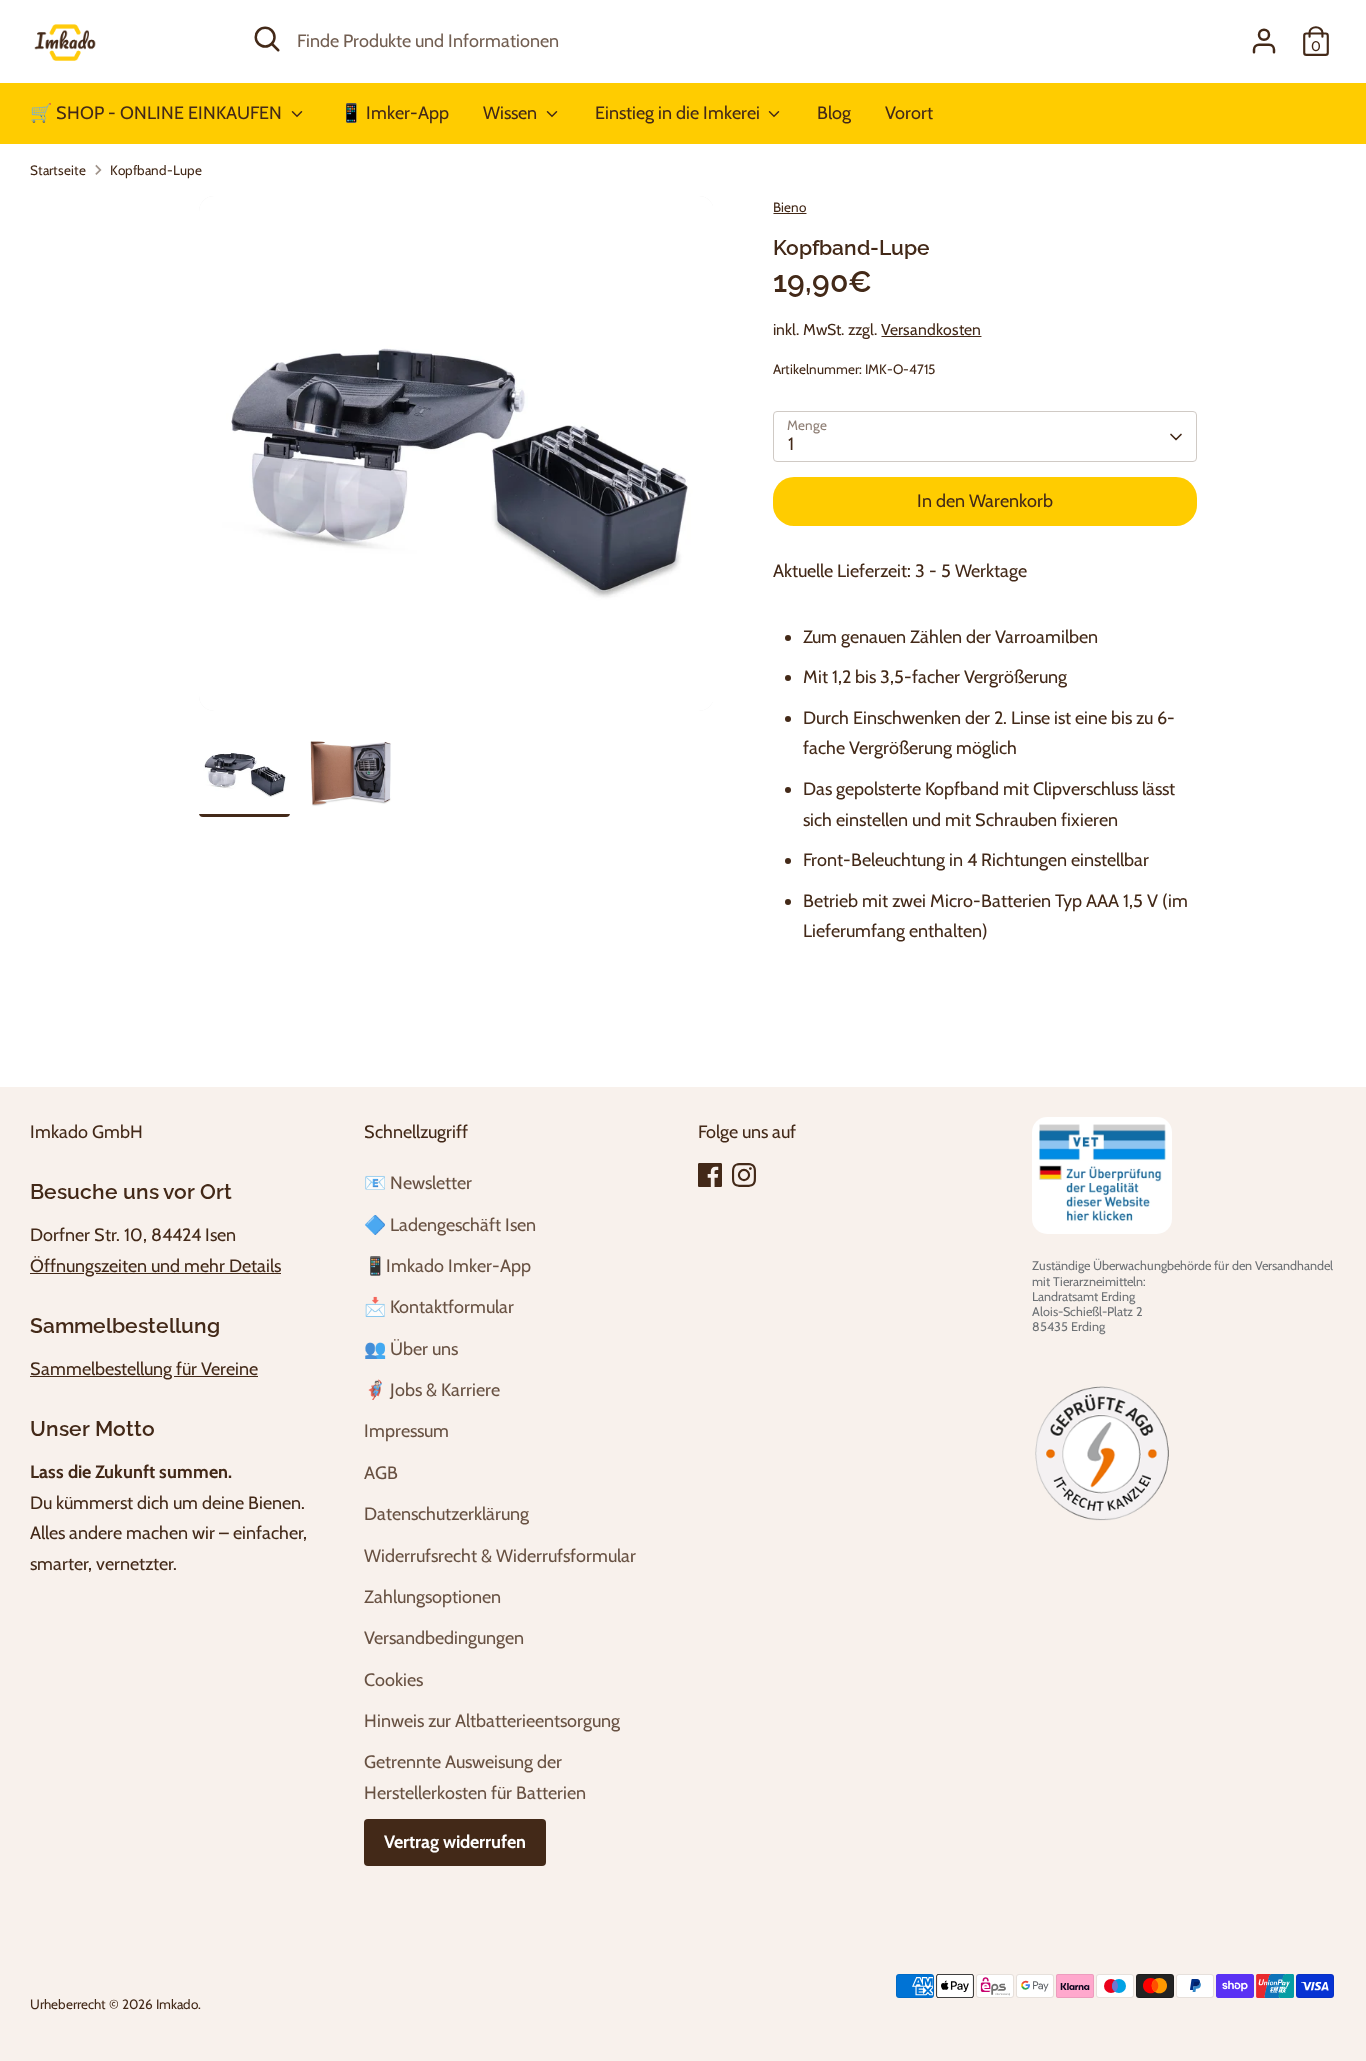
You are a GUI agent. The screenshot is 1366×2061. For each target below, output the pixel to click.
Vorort (909, 113)
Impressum (406, 1431)
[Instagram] (744, 1175)
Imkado (177, 2004)
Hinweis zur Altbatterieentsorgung (492, 1721)
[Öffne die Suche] (267, 39)
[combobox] (669, 41)
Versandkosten (931, 329)
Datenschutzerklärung (446, 1514)
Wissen (512, 113)
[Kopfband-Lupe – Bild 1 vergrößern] (456, 453)
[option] (456, 461)
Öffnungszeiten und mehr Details (155, 1266)
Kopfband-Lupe (156, 170)
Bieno (789, 207)
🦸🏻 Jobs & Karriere (432, 1390)
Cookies (393, 1680)
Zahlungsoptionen (432, 1597)
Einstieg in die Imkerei (679, 113)
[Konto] (1264, 41)
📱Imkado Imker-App (447, 1266)
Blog (834, 113)
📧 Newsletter (418, 1183)
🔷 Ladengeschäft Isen (450, 1225)
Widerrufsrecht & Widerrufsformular (500, 1556)
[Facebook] (710, 1175)
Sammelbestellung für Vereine (144, 1369)
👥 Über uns (411, 1349)
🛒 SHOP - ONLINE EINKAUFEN (158, 113)
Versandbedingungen (444, 1638)
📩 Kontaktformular (439, 1307)
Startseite (58, 170)
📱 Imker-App (394, 113)
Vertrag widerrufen (455, 1842)
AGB (381, 1473)
